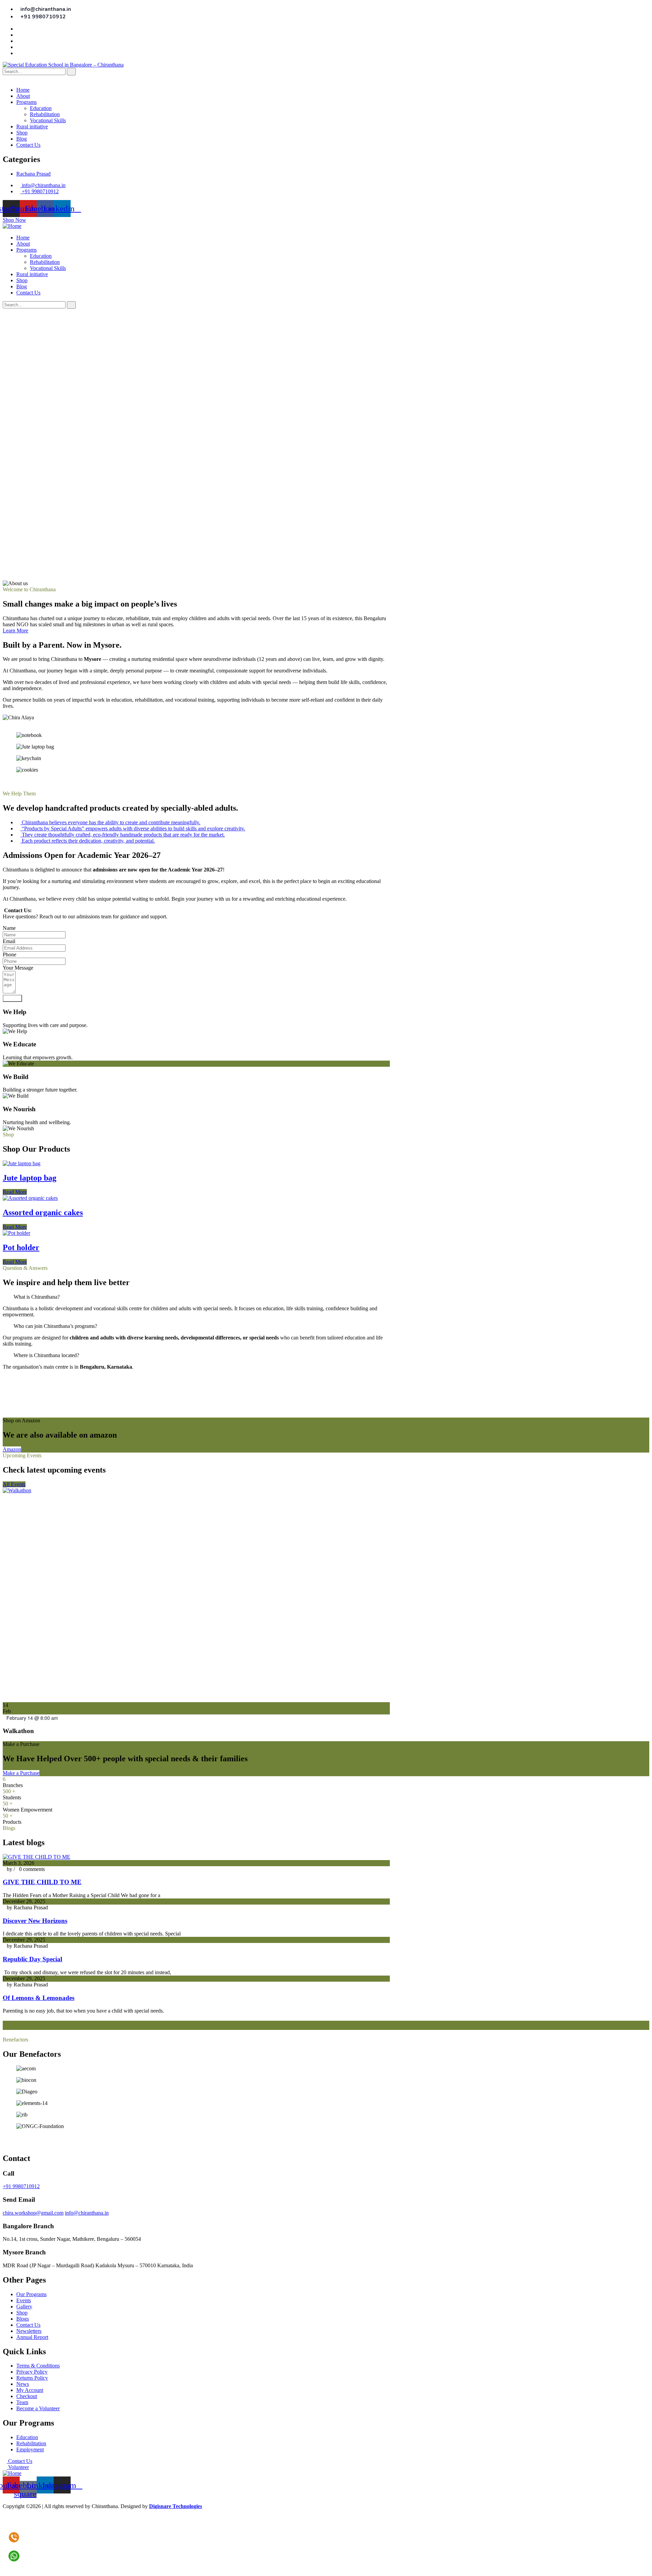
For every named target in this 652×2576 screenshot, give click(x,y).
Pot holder (21, 1247)
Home (23, 90)
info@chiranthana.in (87, 2213)
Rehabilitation (45, 114)
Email (9, 941)
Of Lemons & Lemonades (39, 1998)
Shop (22, 133)
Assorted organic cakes (43, 1212)
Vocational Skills (48, 120)
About (23, 96)
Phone (10, 954)
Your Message (18, 968)
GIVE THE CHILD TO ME (42, 1882)
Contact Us (28, 145)
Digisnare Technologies (176, 2506)
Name (9, 928)
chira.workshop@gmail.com (33, 2213)
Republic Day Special (32, 1959)
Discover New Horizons (35, 1921)
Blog (22, 139)
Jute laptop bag (30, 1178)
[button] (196, 781)
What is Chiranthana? (37, 1297)
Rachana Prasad (33, 174)
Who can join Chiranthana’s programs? (55, 1326)
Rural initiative (32, 127)
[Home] (12, 226)
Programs (26, 102)
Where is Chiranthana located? (46, 1355)
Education (41, 108)
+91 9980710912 (21, 2186)
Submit (12, 998)
